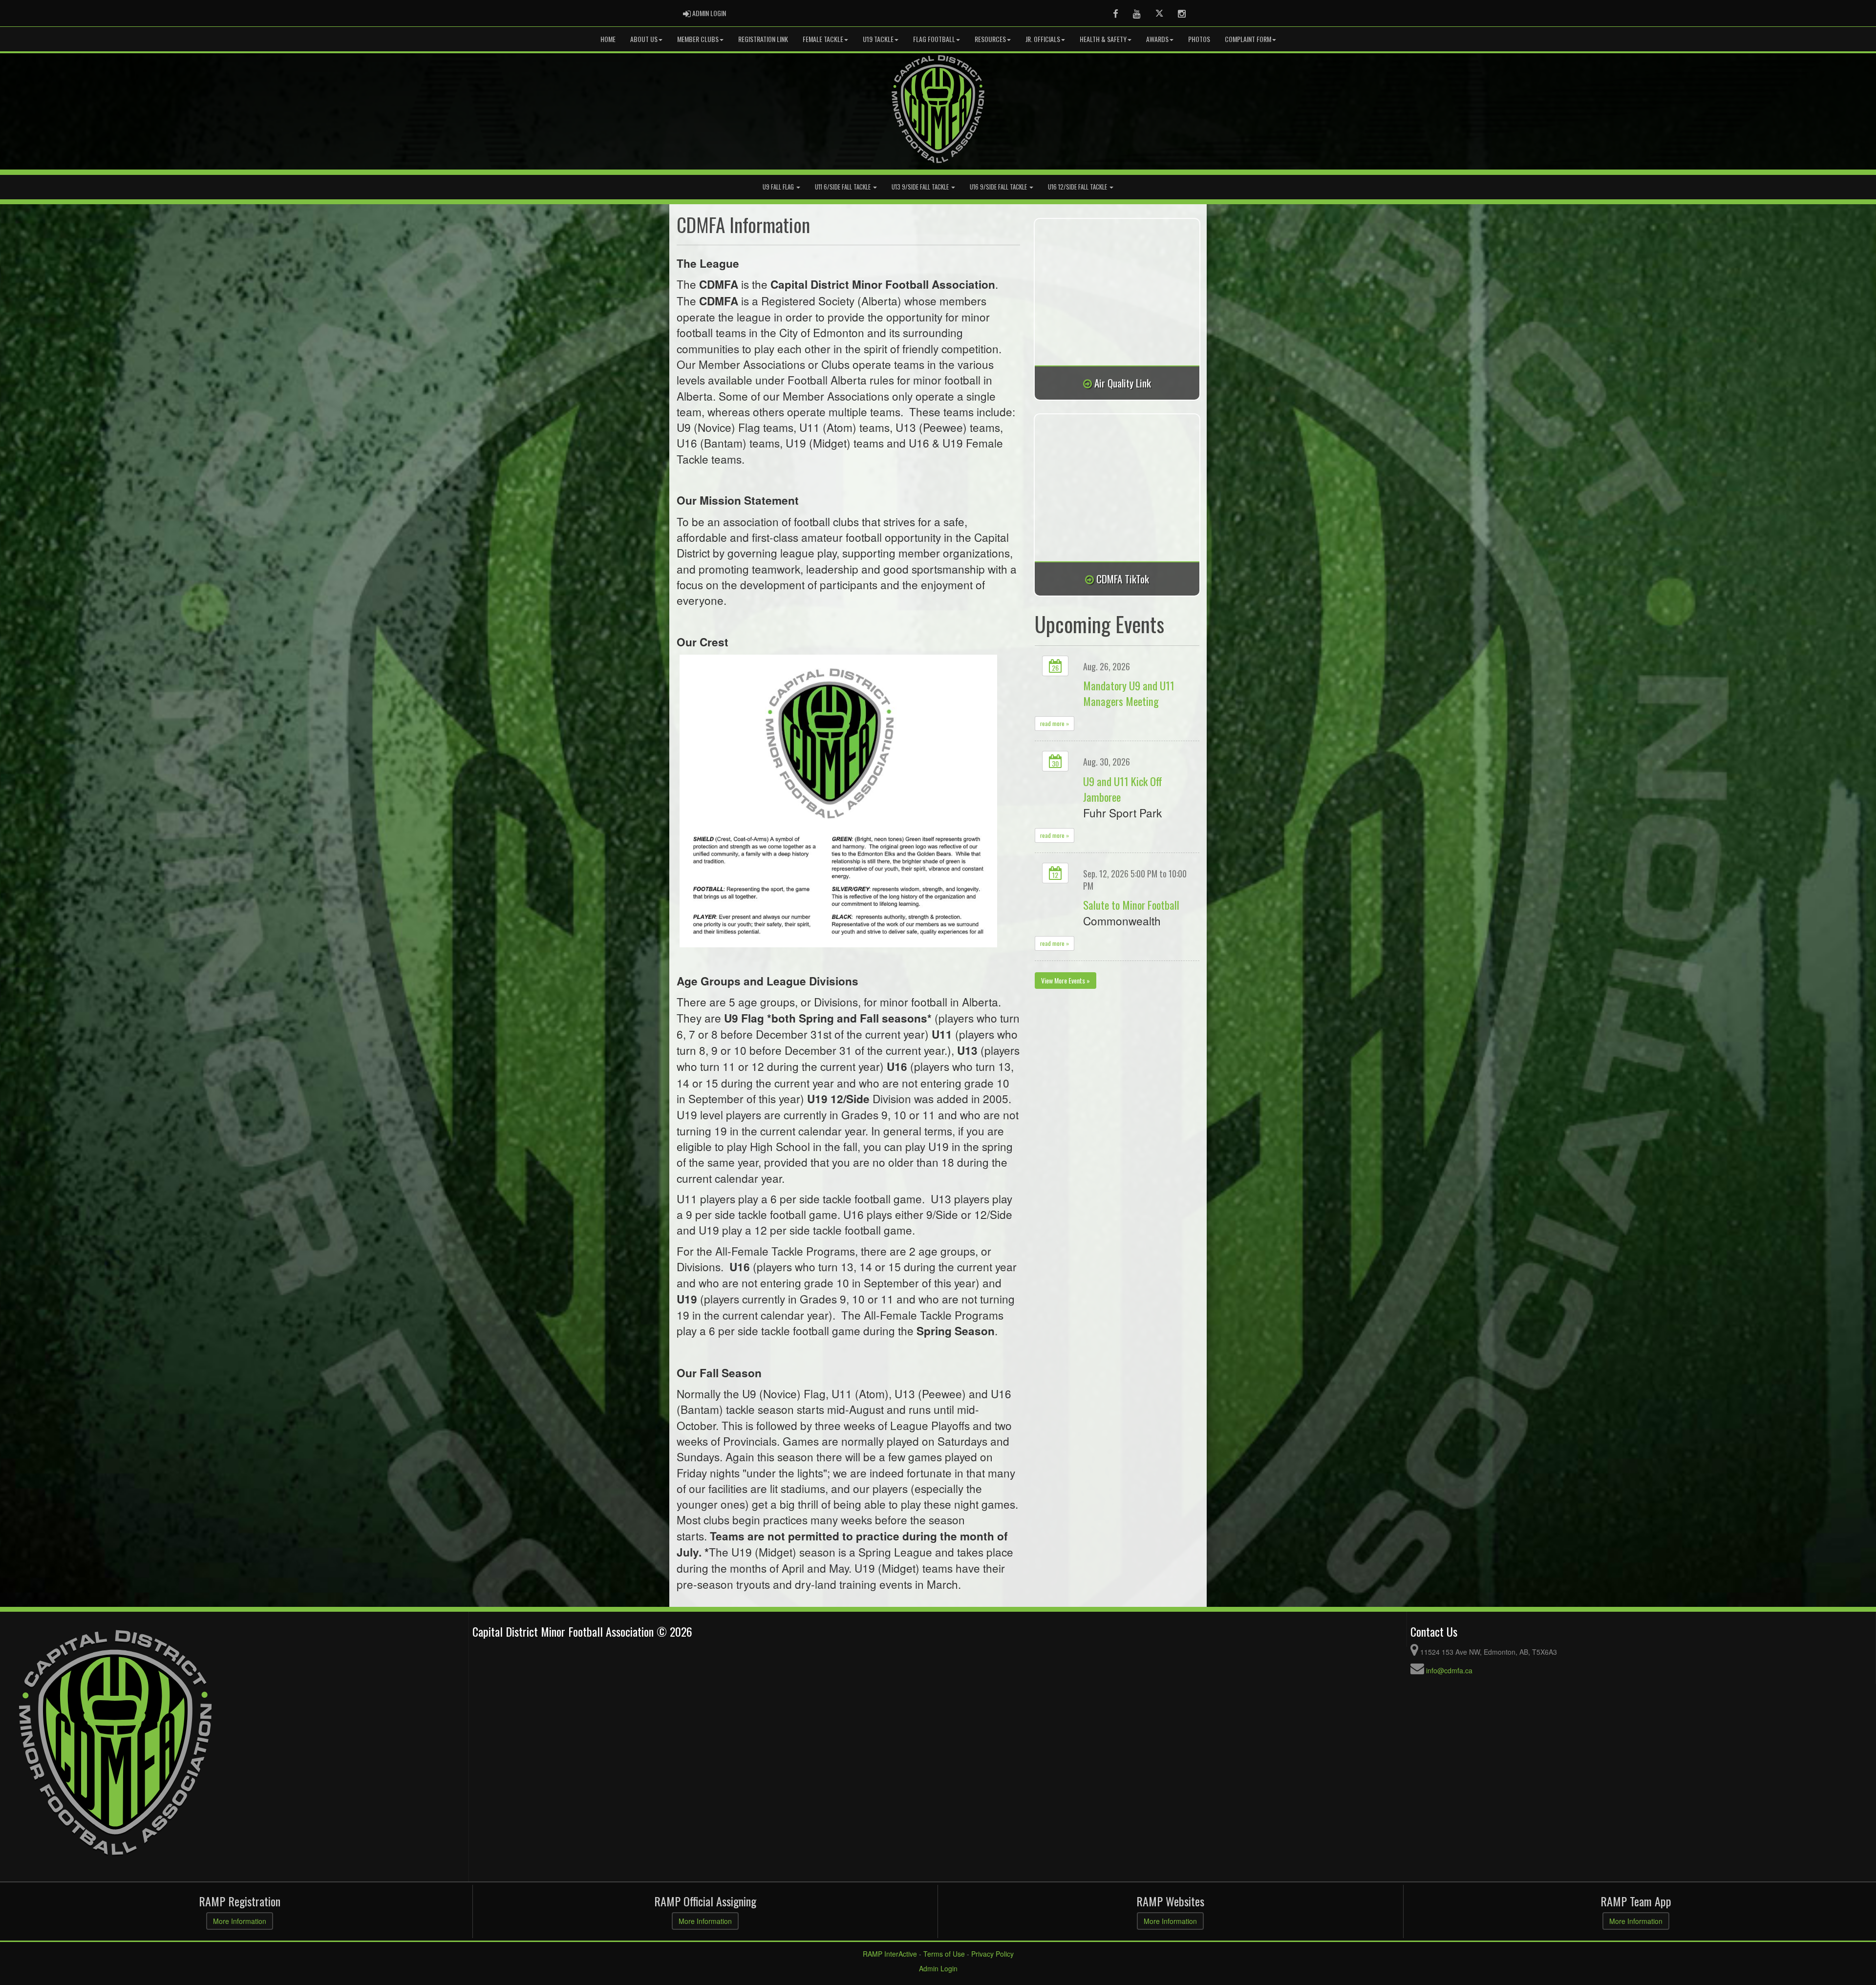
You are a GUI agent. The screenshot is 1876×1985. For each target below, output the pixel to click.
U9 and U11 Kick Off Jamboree (1123, 789)
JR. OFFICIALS (1043, 39)
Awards (1157, 39)
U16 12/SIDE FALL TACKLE (1078, 187)
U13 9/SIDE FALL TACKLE (921, 187)
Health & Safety (1103, 39)
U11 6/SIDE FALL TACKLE (843, 187)
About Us (644, 39)
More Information (240, 1921)
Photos (1199, 39)
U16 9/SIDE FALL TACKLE (999, 187)
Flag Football (934, 39)
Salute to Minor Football (1131, 905)
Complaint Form (1248, 39)
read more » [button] (1055, 723)
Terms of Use (944, 1954)
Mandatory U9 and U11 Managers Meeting (1129, 693)
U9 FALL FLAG (779, 187)
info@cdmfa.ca (1449, 1670)
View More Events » (1066, 980)
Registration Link (763, 39)
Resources (990, 39)
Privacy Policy (992, 1954)
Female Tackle (823, 39)
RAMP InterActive (890, 1954)
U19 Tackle (878, 39)
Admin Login (938, 1968)
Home (608, 39)
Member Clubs (698, 39)
